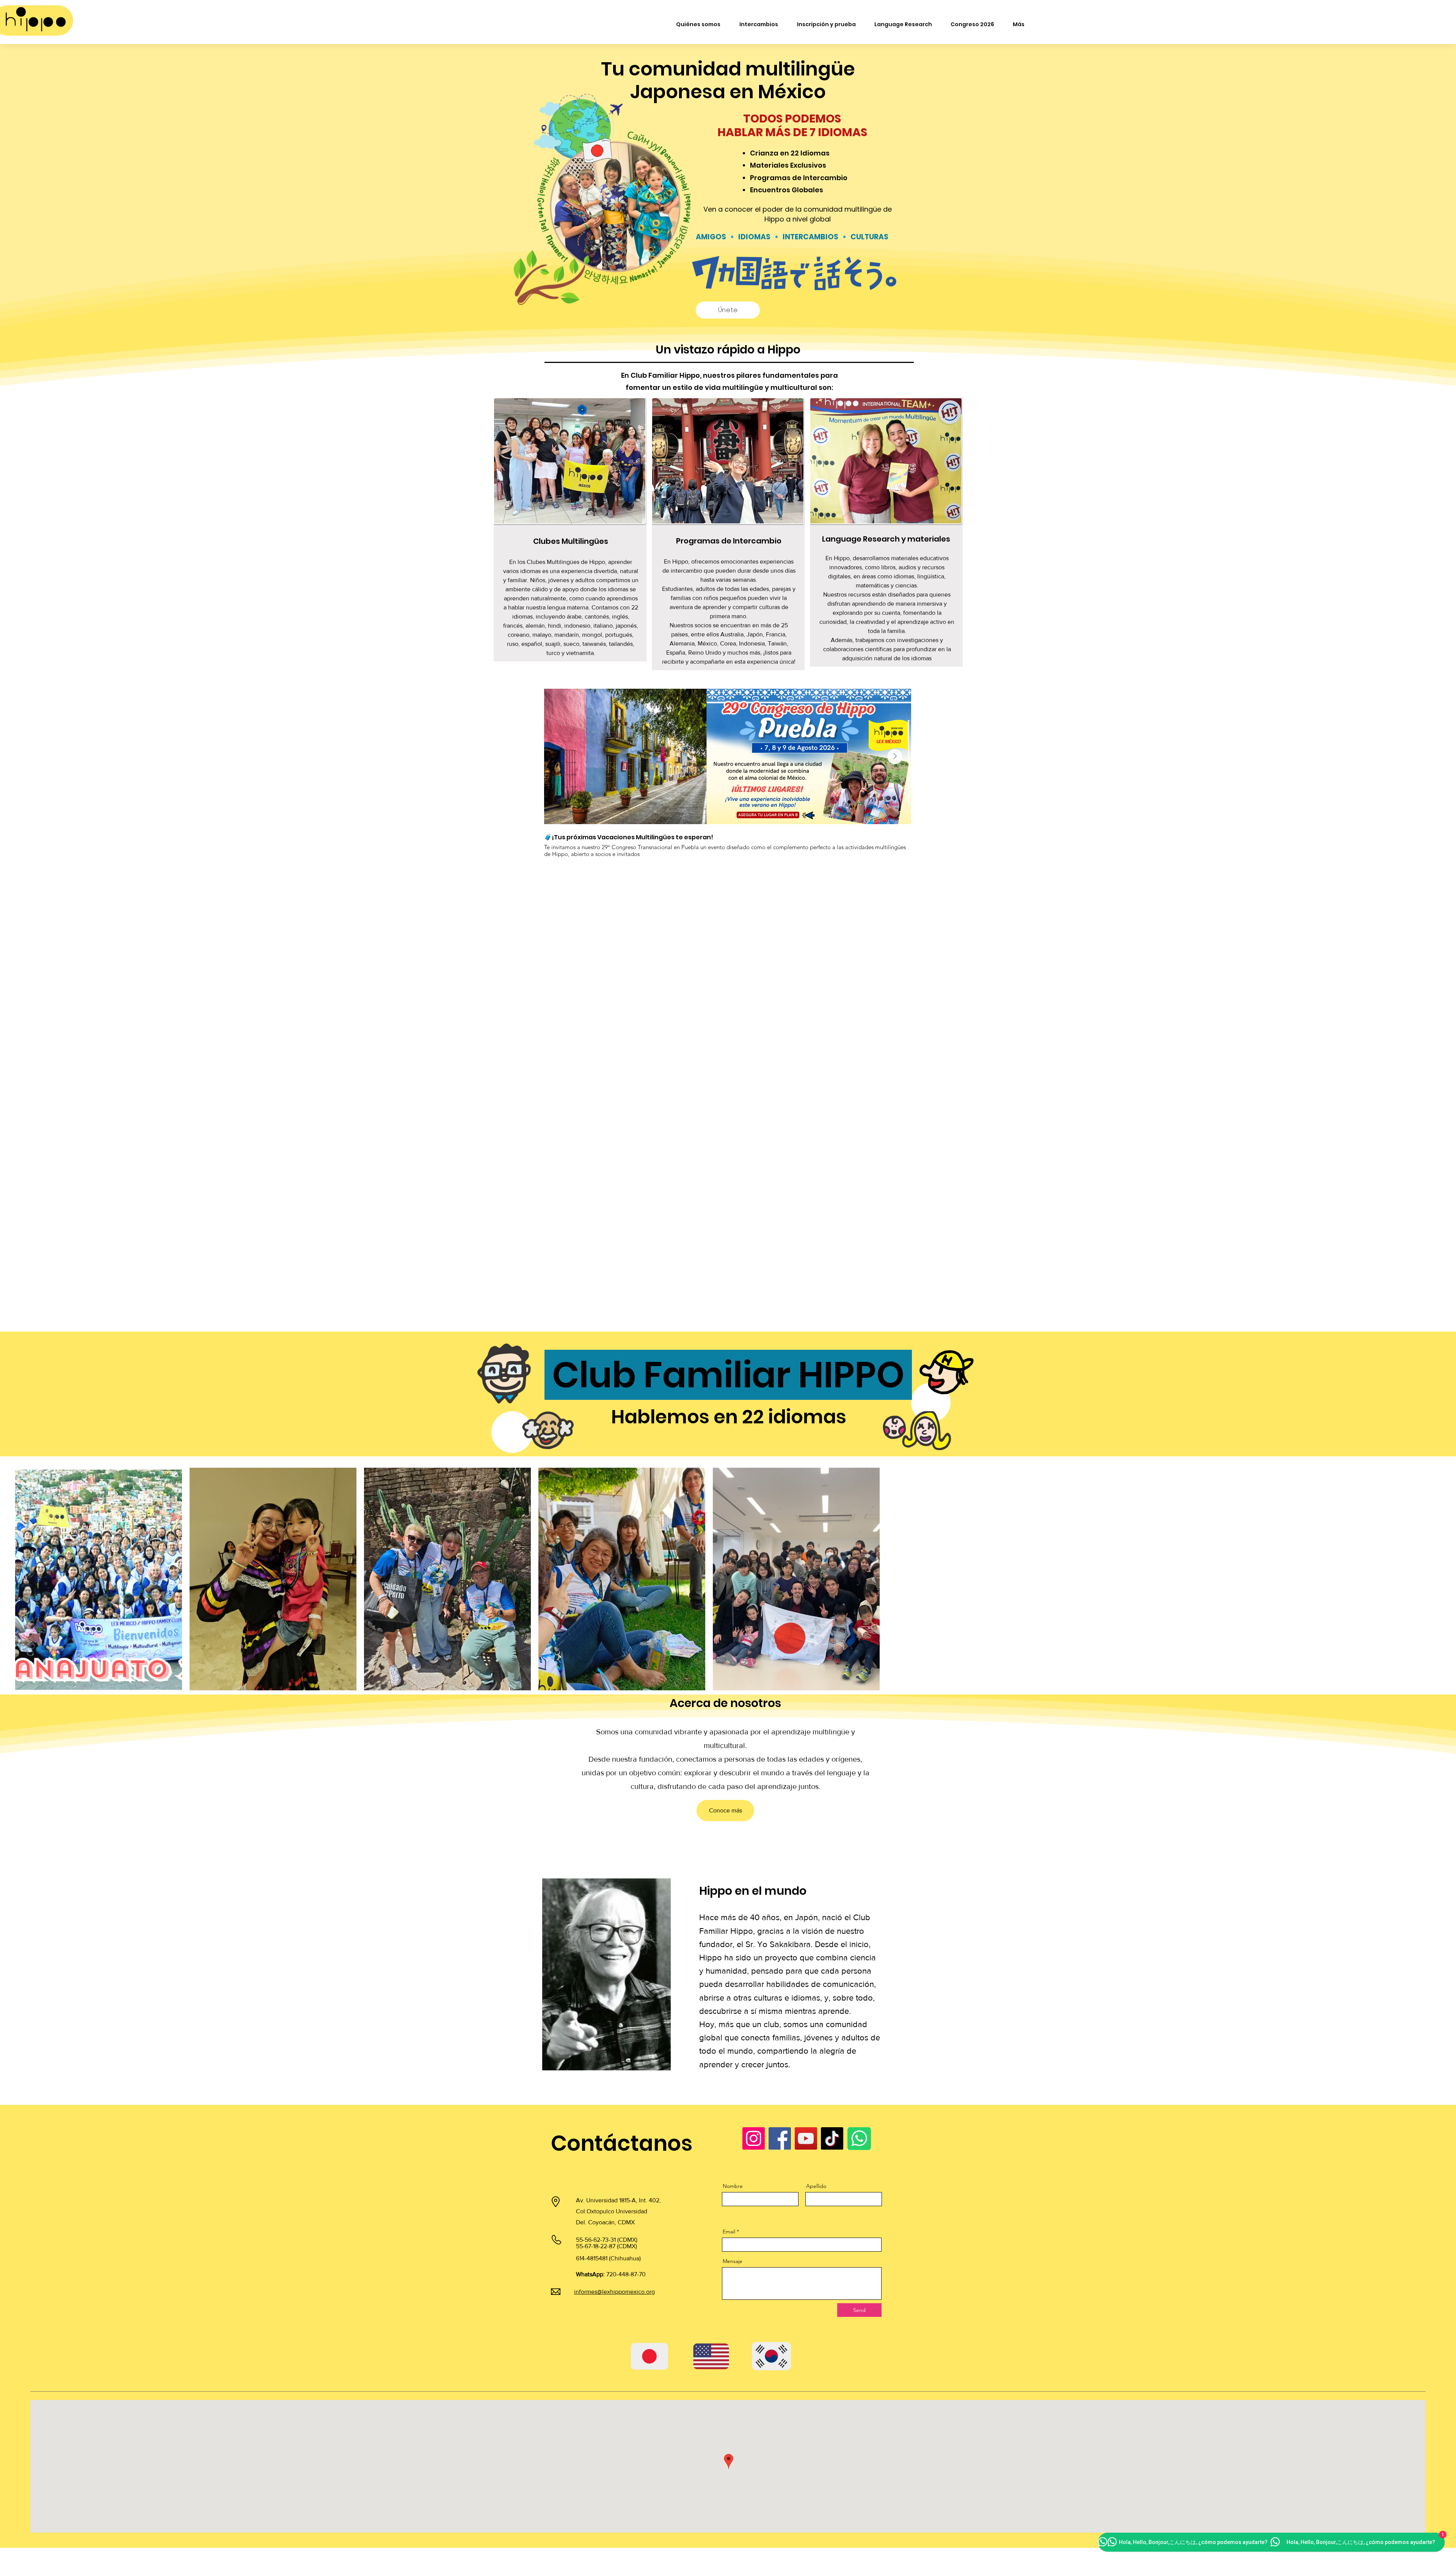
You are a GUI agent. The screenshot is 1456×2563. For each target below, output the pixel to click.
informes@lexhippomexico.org (614, 2292)
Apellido (816, 2186)
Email (729, 2232)
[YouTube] (806, 2138)
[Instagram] (754, 2138)
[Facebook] (780, 2138)
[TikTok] (832, 2138)
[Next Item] (895, 757)
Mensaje (733, 2261)
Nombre (733, 2186)
